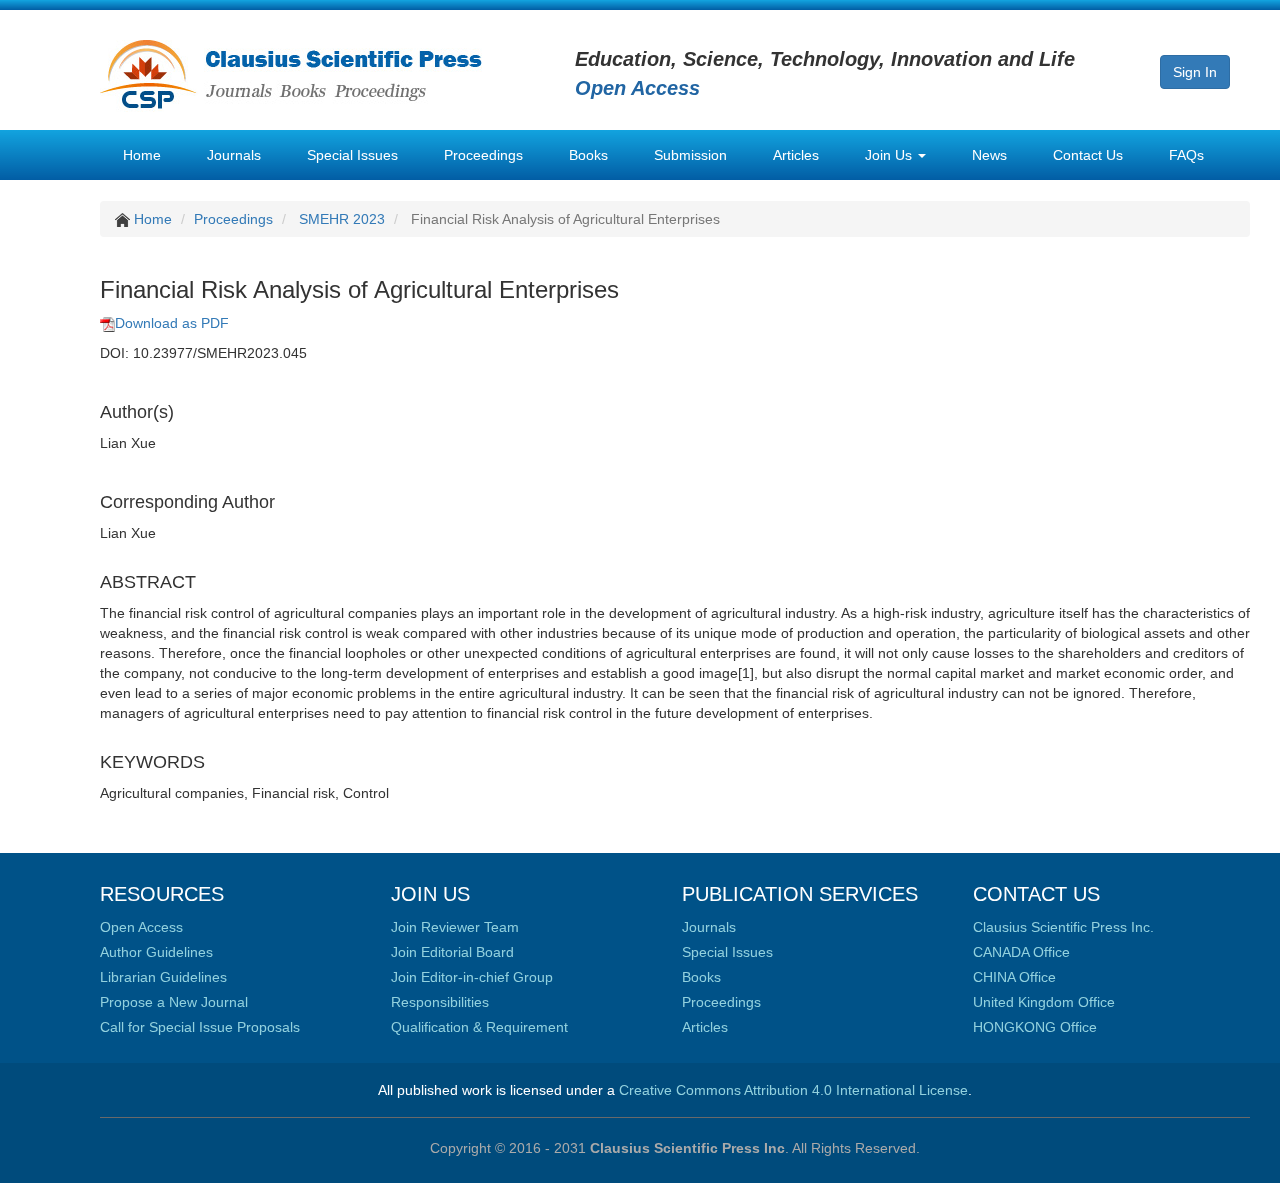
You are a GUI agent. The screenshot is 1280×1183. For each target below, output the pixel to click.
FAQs (1186, 155)
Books (588, 155)
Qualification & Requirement (479, 1027)
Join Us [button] (890, 155)
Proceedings (483, 155)
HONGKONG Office (1035, 1027)
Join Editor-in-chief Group (472, 977)
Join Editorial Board (452, 952)
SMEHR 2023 (342, 219)
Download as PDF (172, 323)
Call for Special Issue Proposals (200, 1027)
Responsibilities (440, 1002)
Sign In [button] (1195, 72)
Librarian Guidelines (163, 977)
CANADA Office (1021, 952)
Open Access (141, 927)
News (989, 155)
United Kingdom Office (1044, 1002)
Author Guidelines (156, 952)
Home (142, 155)
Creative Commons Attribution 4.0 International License (793, 1090)
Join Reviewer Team (455, 927)
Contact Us (1088, 155)
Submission (690, 155)
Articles (796, 155)
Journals (234, 155)
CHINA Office (1014, 977)
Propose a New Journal (174, 1002)
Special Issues (352, 155)
